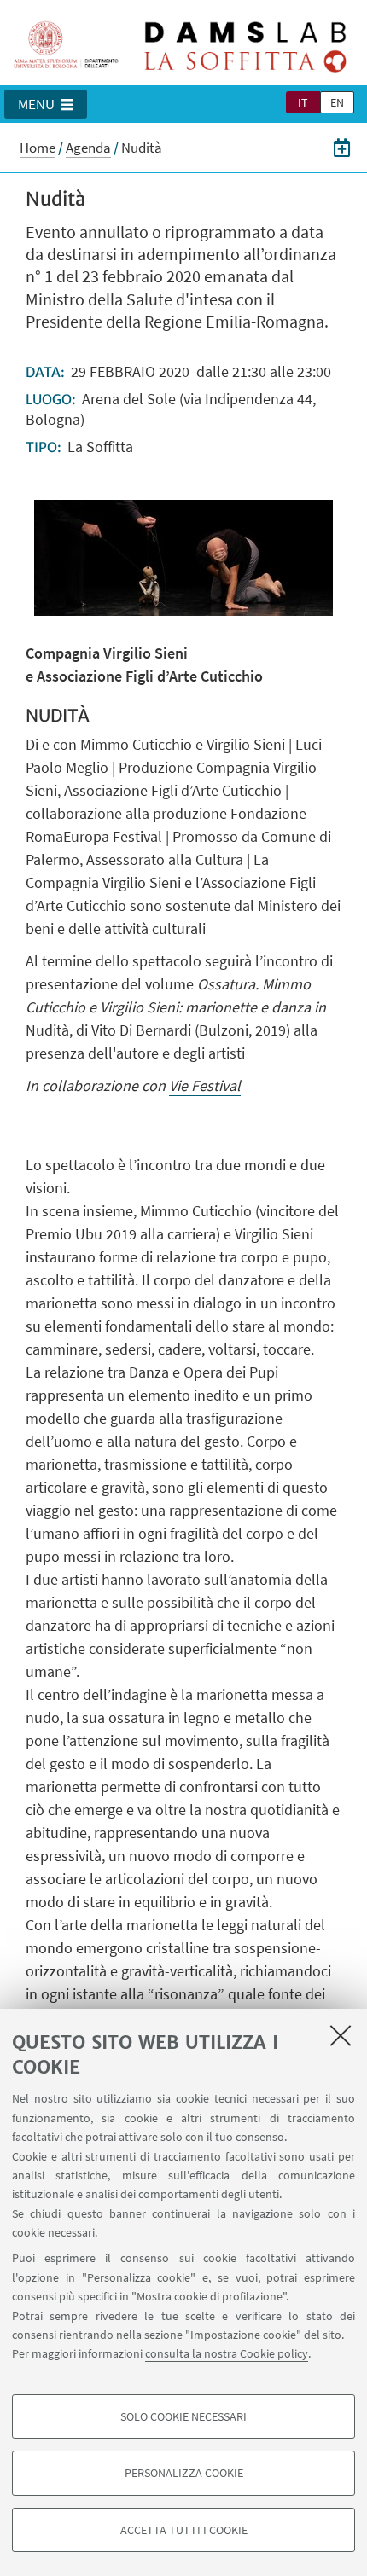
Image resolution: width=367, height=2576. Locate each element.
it (303, 102)
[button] (46, 104)
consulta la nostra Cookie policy (227, 2353)
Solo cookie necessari (183, 2416)
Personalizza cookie (184, 2473)
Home (38, 148)
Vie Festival (205, 1085)
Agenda (88, 148)
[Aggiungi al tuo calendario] (342, 148)
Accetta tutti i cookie (184, 2530)
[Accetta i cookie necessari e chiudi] (341, 2035)
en (337, 102)
